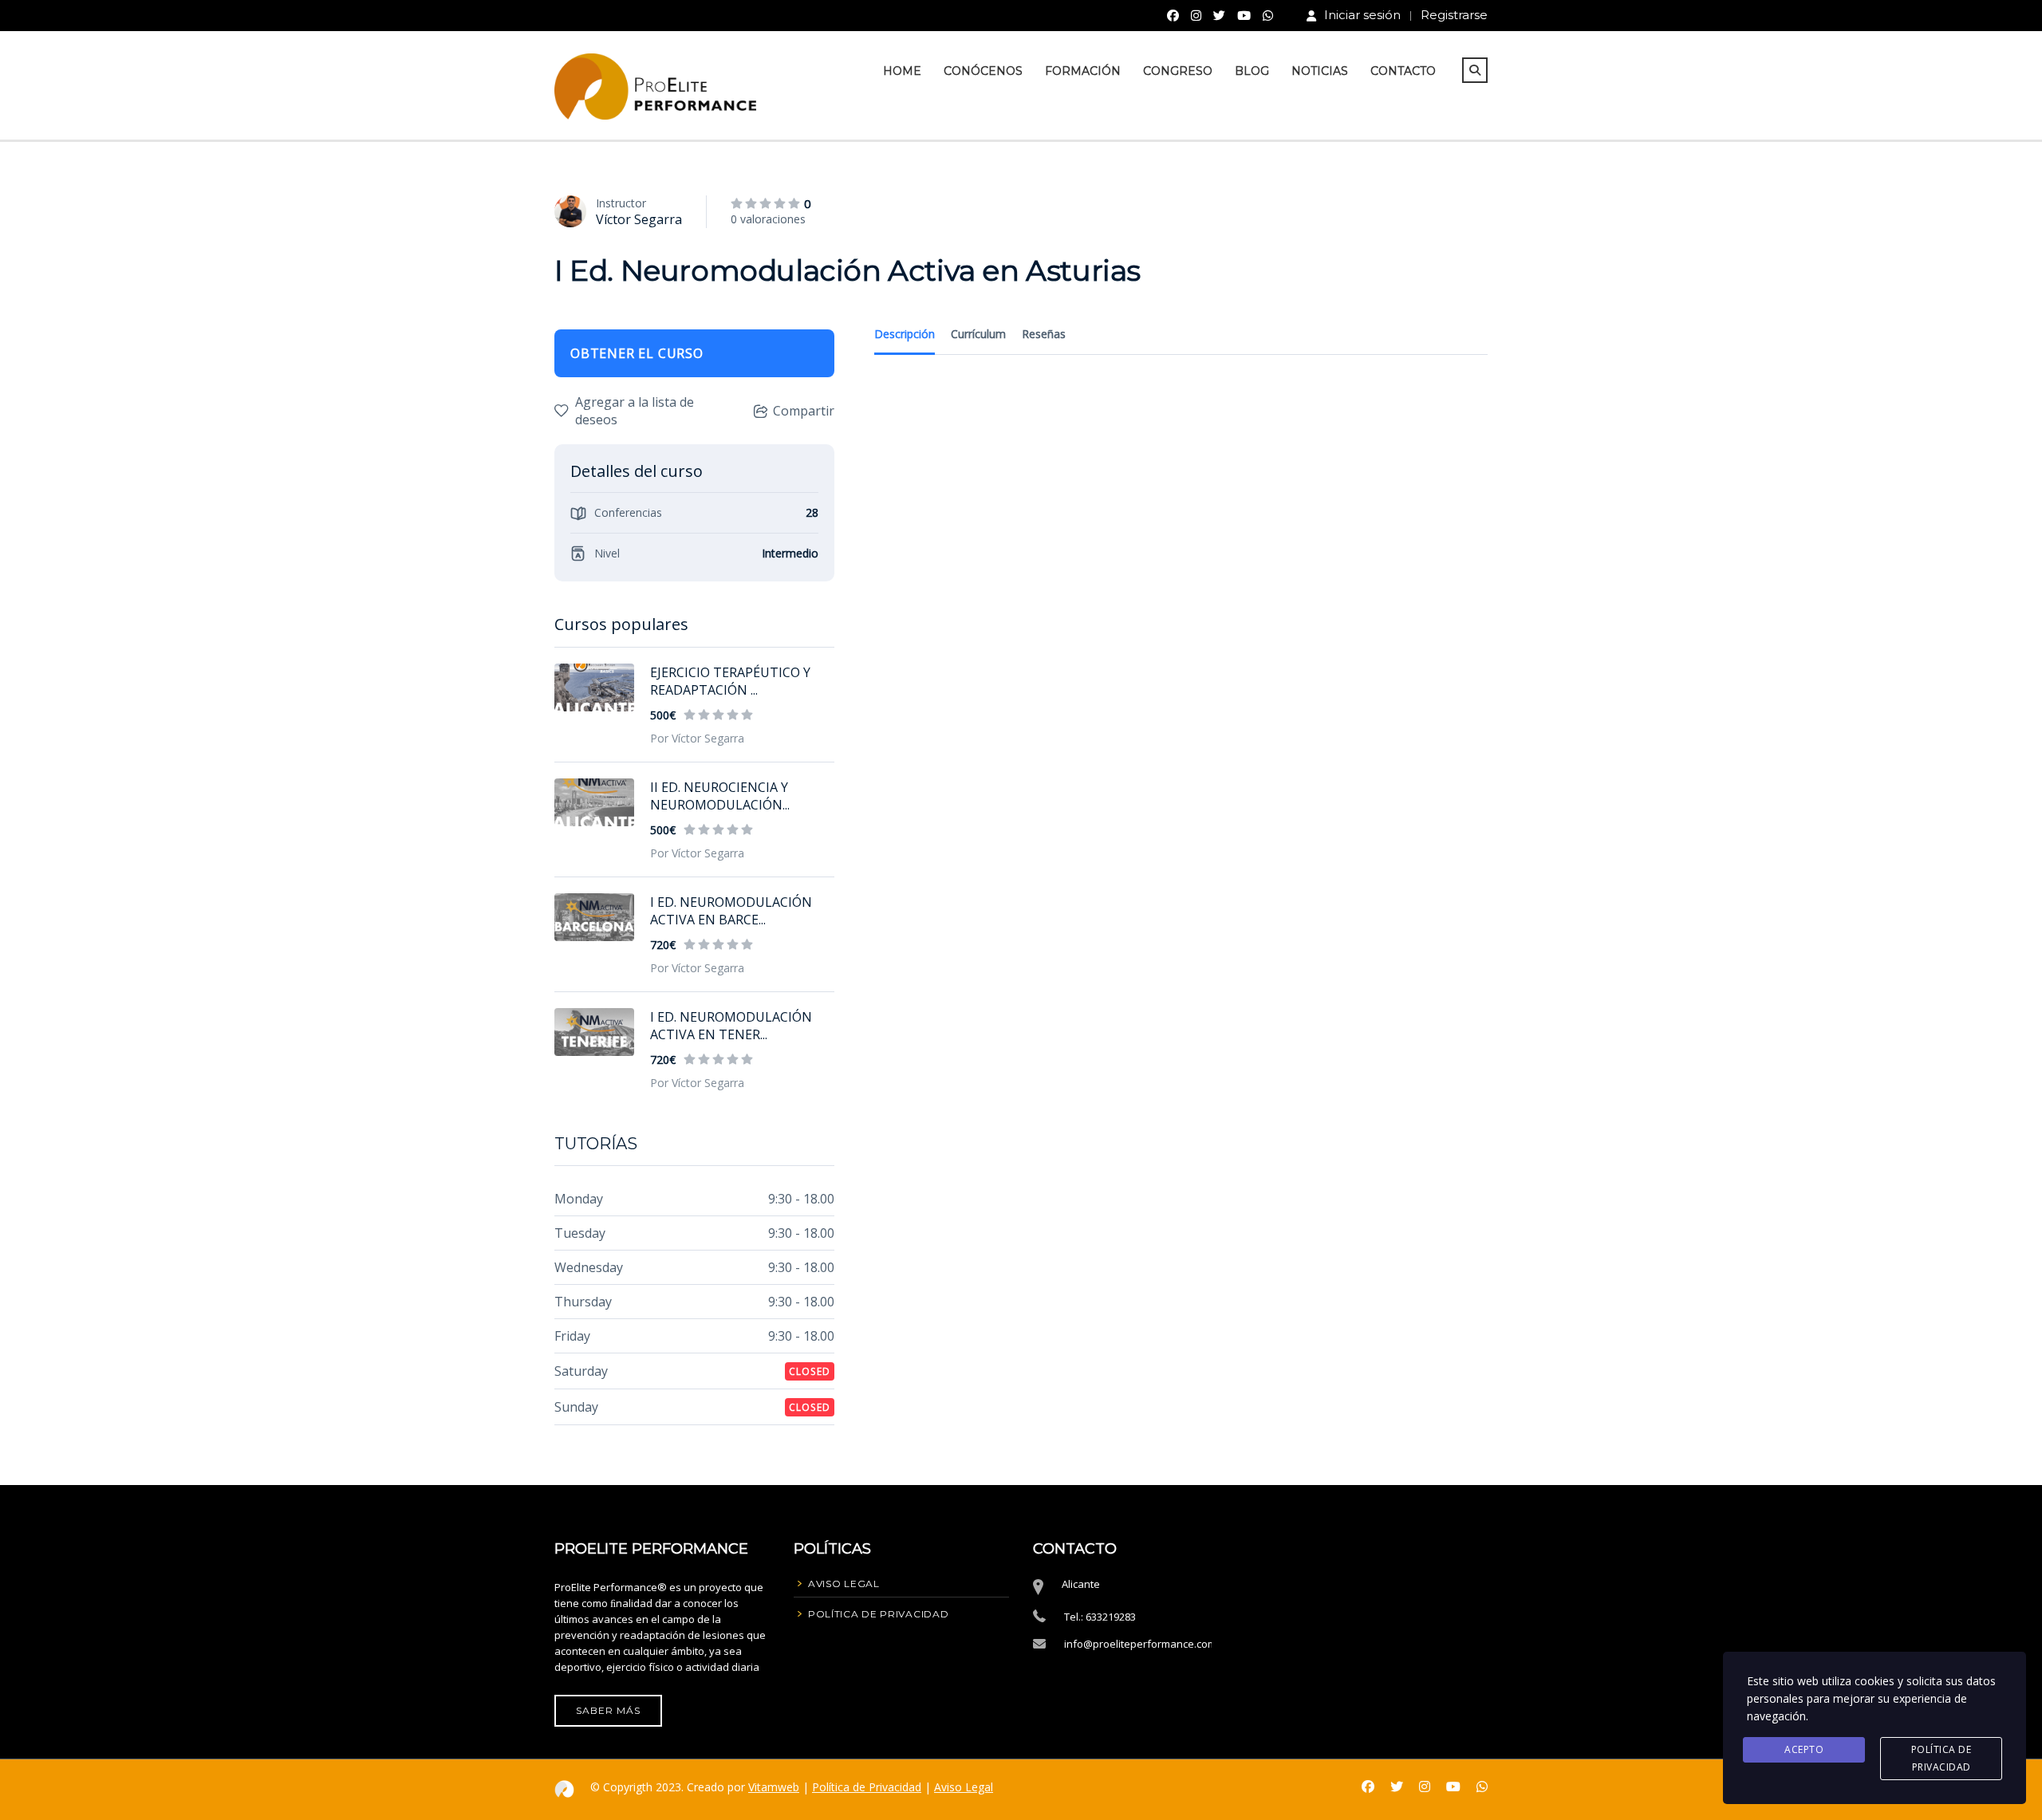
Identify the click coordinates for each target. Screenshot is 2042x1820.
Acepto (1804, 1749)
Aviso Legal (964, 1787)
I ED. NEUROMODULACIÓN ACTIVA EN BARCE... (731, 911)
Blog (1252, 71)
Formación (1083, 71)
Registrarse (1454, 15)
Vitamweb (774, 1787)
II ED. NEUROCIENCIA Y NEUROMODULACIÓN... (720, 796)
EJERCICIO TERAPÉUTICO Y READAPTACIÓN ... (730, 681)
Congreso (1178, 71)
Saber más (608, 1710)
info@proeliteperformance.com (1140, 1644)
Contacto (1403, 71)
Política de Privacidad (867, 1787)
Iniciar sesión (1362, 15)
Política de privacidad (1941, 1758)
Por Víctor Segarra (697, 738)
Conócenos (983, 71)
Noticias (1320, 71)
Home (902, 71)
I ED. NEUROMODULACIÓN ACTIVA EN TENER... (731, 1026)
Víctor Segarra (639, 219)
